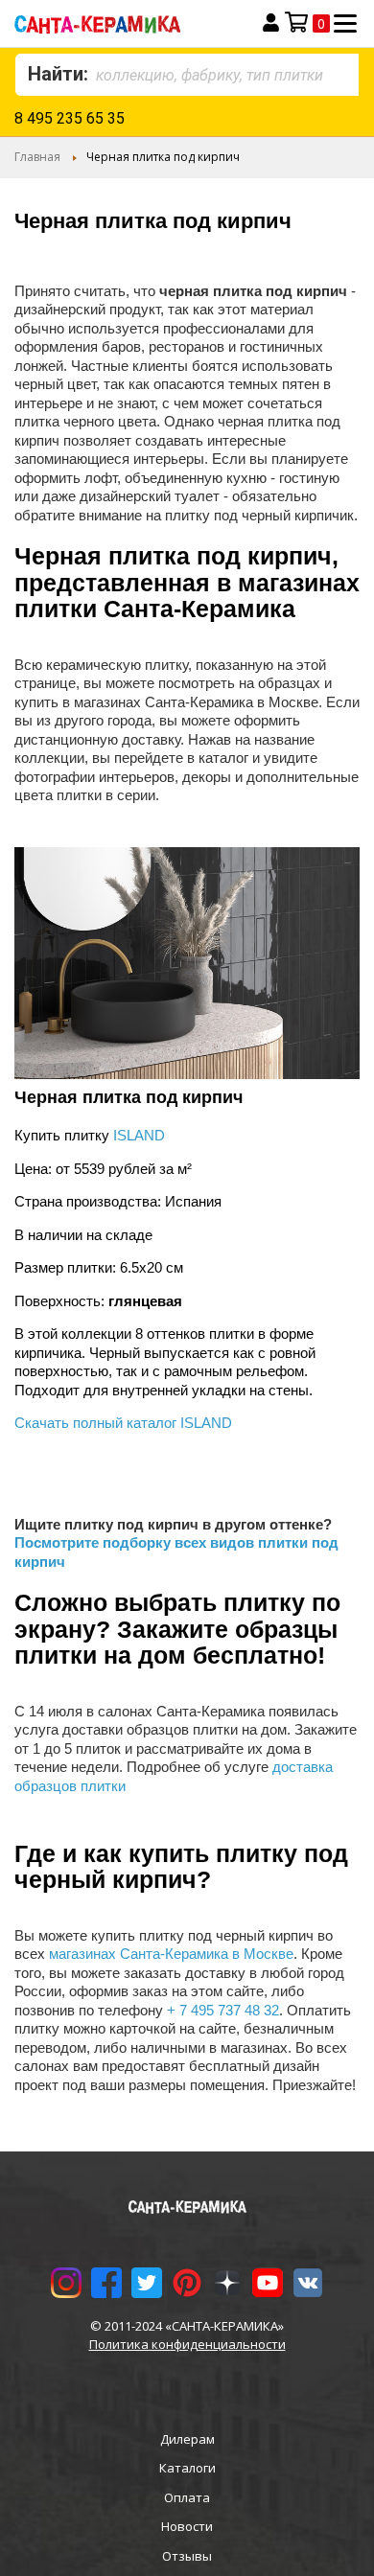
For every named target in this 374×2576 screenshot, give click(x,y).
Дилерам (187, 2439)
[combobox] (187, 75)
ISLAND (139, 1135)
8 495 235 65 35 (70, 118)
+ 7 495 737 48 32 (223, 2010)
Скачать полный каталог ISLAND (123, 1423)
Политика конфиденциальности (187, 2344)
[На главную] (121, 23)
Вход (271, 23)
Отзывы (187, 2556)
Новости (187, 2526)
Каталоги (187, 2468)
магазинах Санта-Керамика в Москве (171, 1954)
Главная (37, 157)
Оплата (187, 2497)
